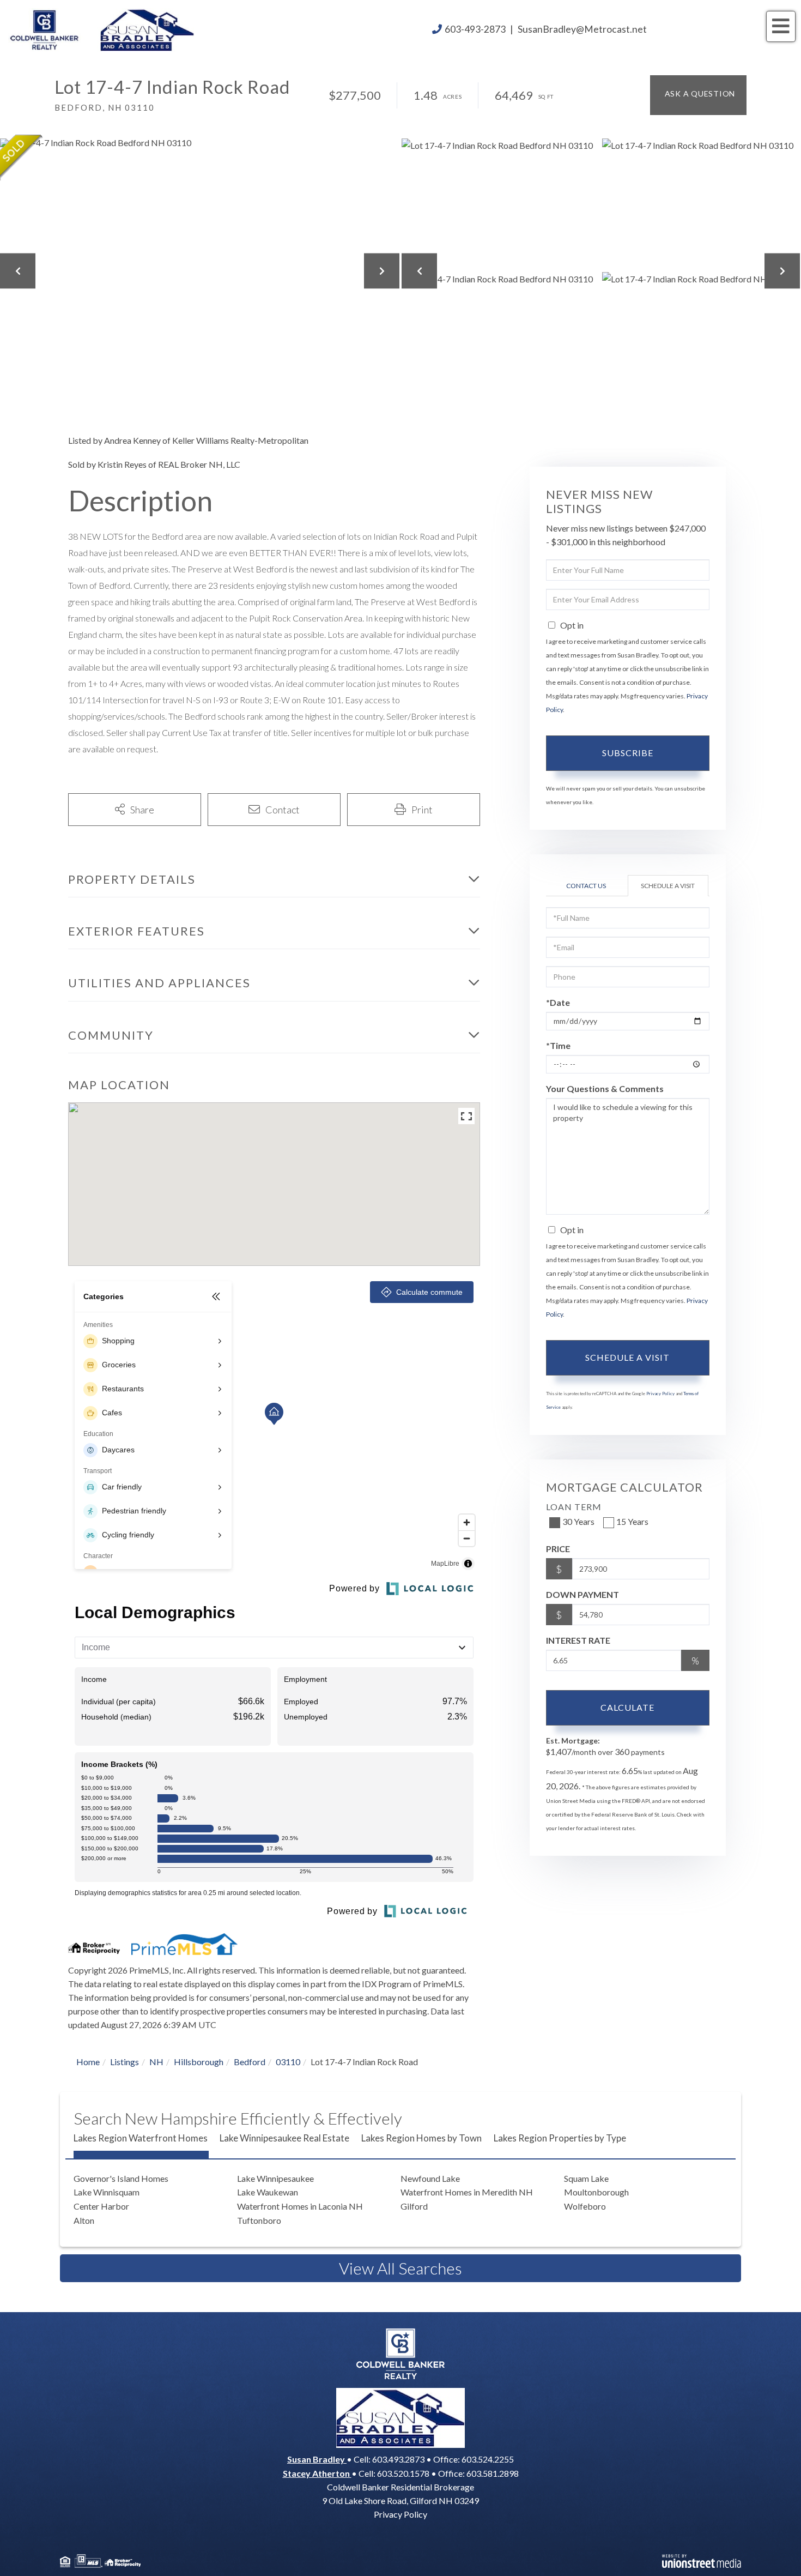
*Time (558, 1045)
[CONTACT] (698, 95)
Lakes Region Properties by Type (560, 2138)
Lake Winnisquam (107, 2192)
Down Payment (582, 1594)
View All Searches (400, 2268)
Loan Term (574, 1507)
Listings (125, 2062)
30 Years (578, 1521)
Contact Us (586, 886)
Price (558, 1549)
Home (88, 2062)
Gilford (414, 2206)
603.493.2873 (398, 2459)
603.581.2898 (493, 2473)
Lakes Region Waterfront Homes (141, 2138)
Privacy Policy (660, 1393)
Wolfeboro (585, 2206)
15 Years (632, 1521)
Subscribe (628, 753)
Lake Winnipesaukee (275, 2178)
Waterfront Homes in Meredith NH (467, 2192)
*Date (558, 1002)
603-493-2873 (475, 29)
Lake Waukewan (268, 2192)
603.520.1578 (403, 2473)
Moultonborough (596, 2192)
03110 (288, 2062)
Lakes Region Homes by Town (421, 2138)
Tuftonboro (259, 2220)
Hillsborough (199, 2062)
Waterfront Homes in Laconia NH (300, 2206)
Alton (84, 2220)
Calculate (627, 1707)
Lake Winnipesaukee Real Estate (284, 2138)
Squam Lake (586, 2178)
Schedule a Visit (668, 886)
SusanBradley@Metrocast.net (582, 29)
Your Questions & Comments (605, 1088)
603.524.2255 (488, 2459)
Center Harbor (101, 2206)
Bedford (250, 2062)
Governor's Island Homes (121, 2178)
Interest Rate (578, 1640)
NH (156, 2062)
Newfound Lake (430, 2178)
